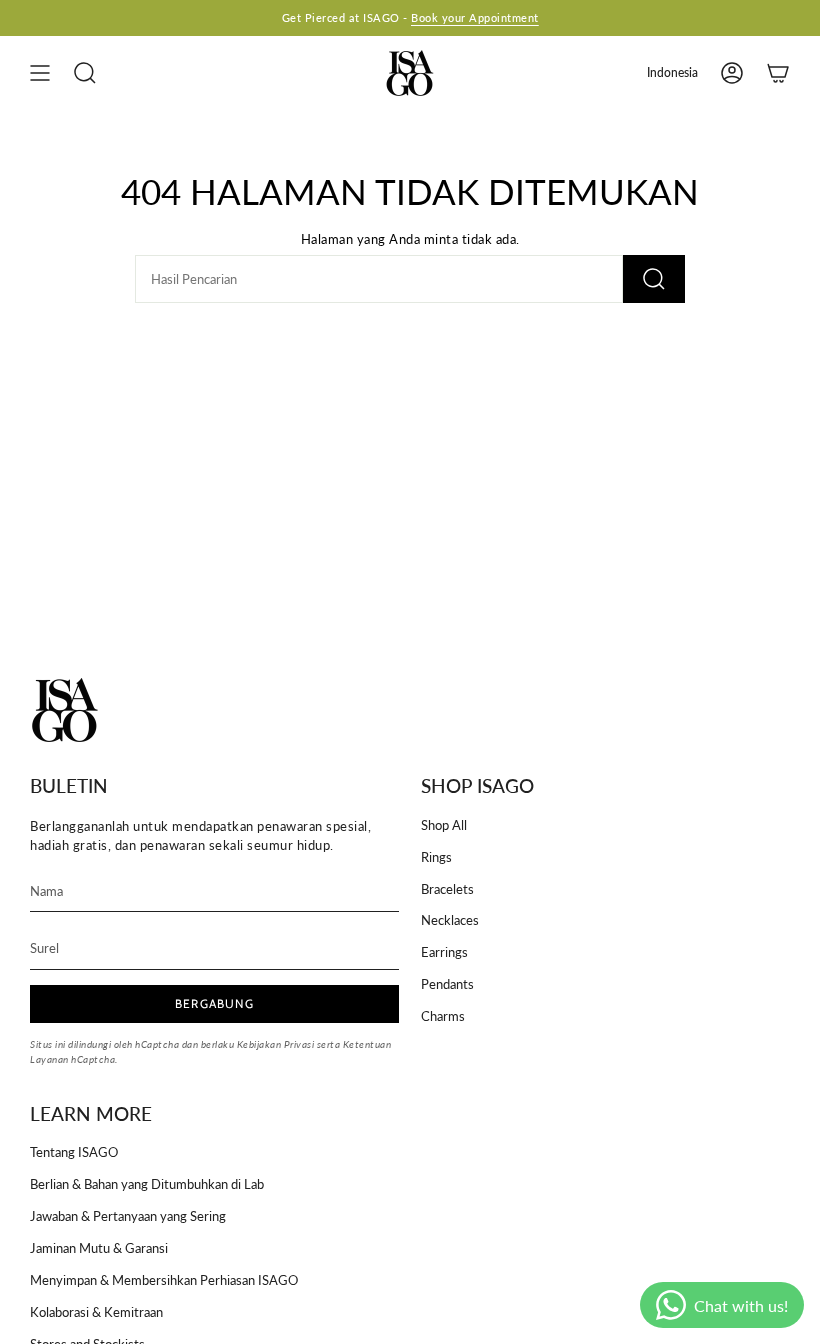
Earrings (444, 952)
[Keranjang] (778, 73)
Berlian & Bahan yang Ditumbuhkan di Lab (147, 1184)
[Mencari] (654, 279)
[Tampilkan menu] (40, 73)
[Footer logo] (65, 710)
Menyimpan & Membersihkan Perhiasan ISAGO (164, 1280)
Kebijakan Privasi (276, 1044)
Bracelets (447, 889)
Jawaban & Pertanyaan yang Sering (128, 1216)
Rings (436, 857)
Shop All (444, 825)
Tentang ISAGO (74, 1152)
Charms (443, 1016)
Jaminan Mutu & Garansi (99, 1248)
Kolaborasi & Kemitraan (96, 1312)
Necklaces (450, 920)
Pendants (447, 984)
